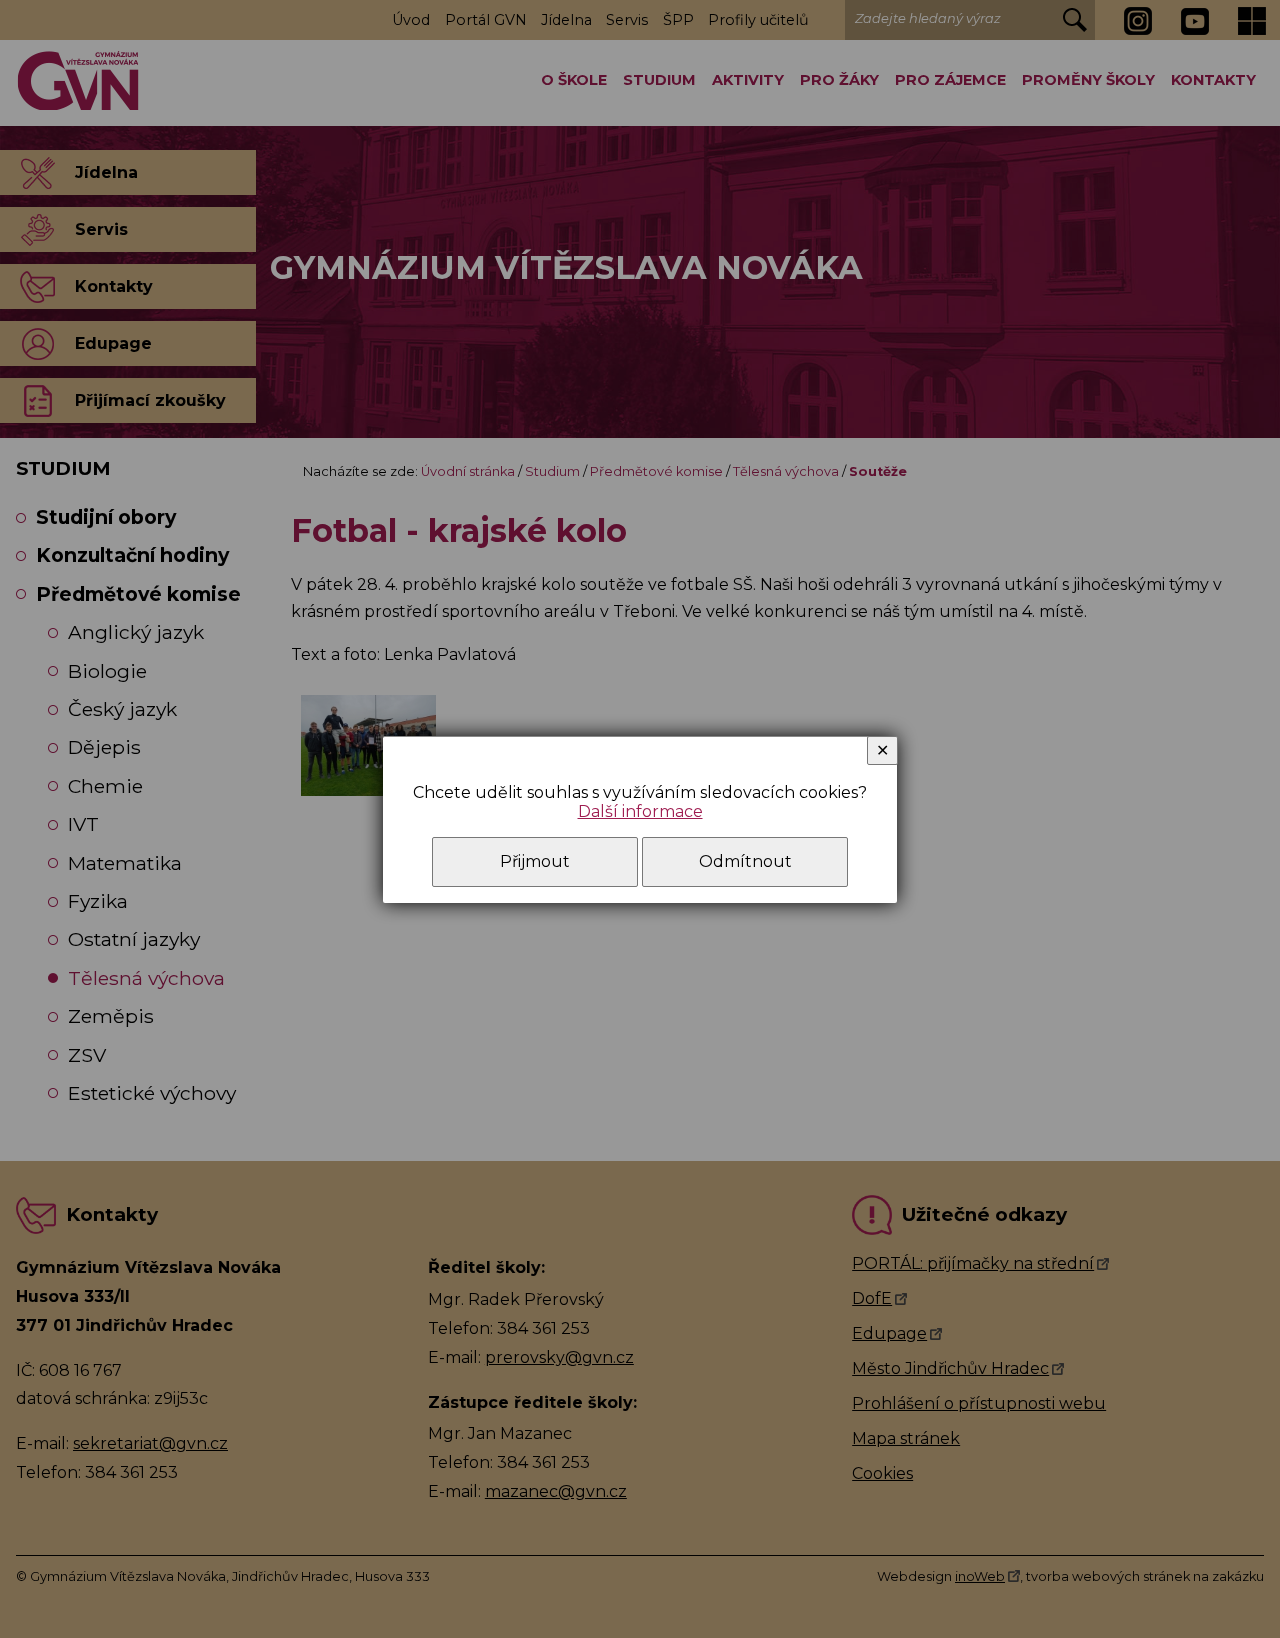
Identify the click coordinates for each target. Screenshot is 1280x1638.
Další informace (640, 811)
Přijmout (535, 861)
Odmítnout (745, 861)
